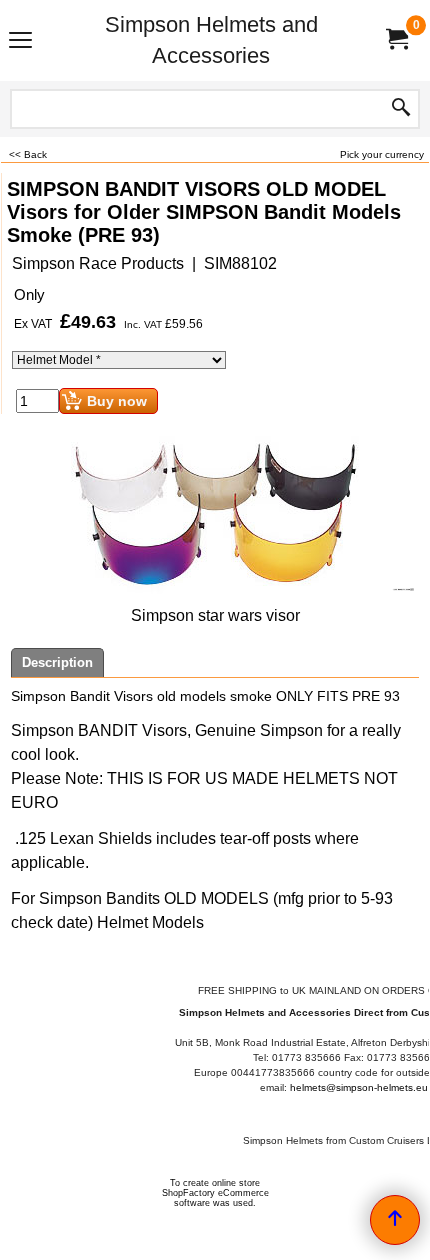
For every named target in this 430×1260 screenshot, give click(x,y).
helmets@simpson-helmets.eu (359, 1087)
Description (57, 662)
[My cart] (396, 40)
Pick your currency (382, 154)
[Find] (401, 109)
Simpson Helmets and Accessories (211, 40)
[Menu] (20, 42)
